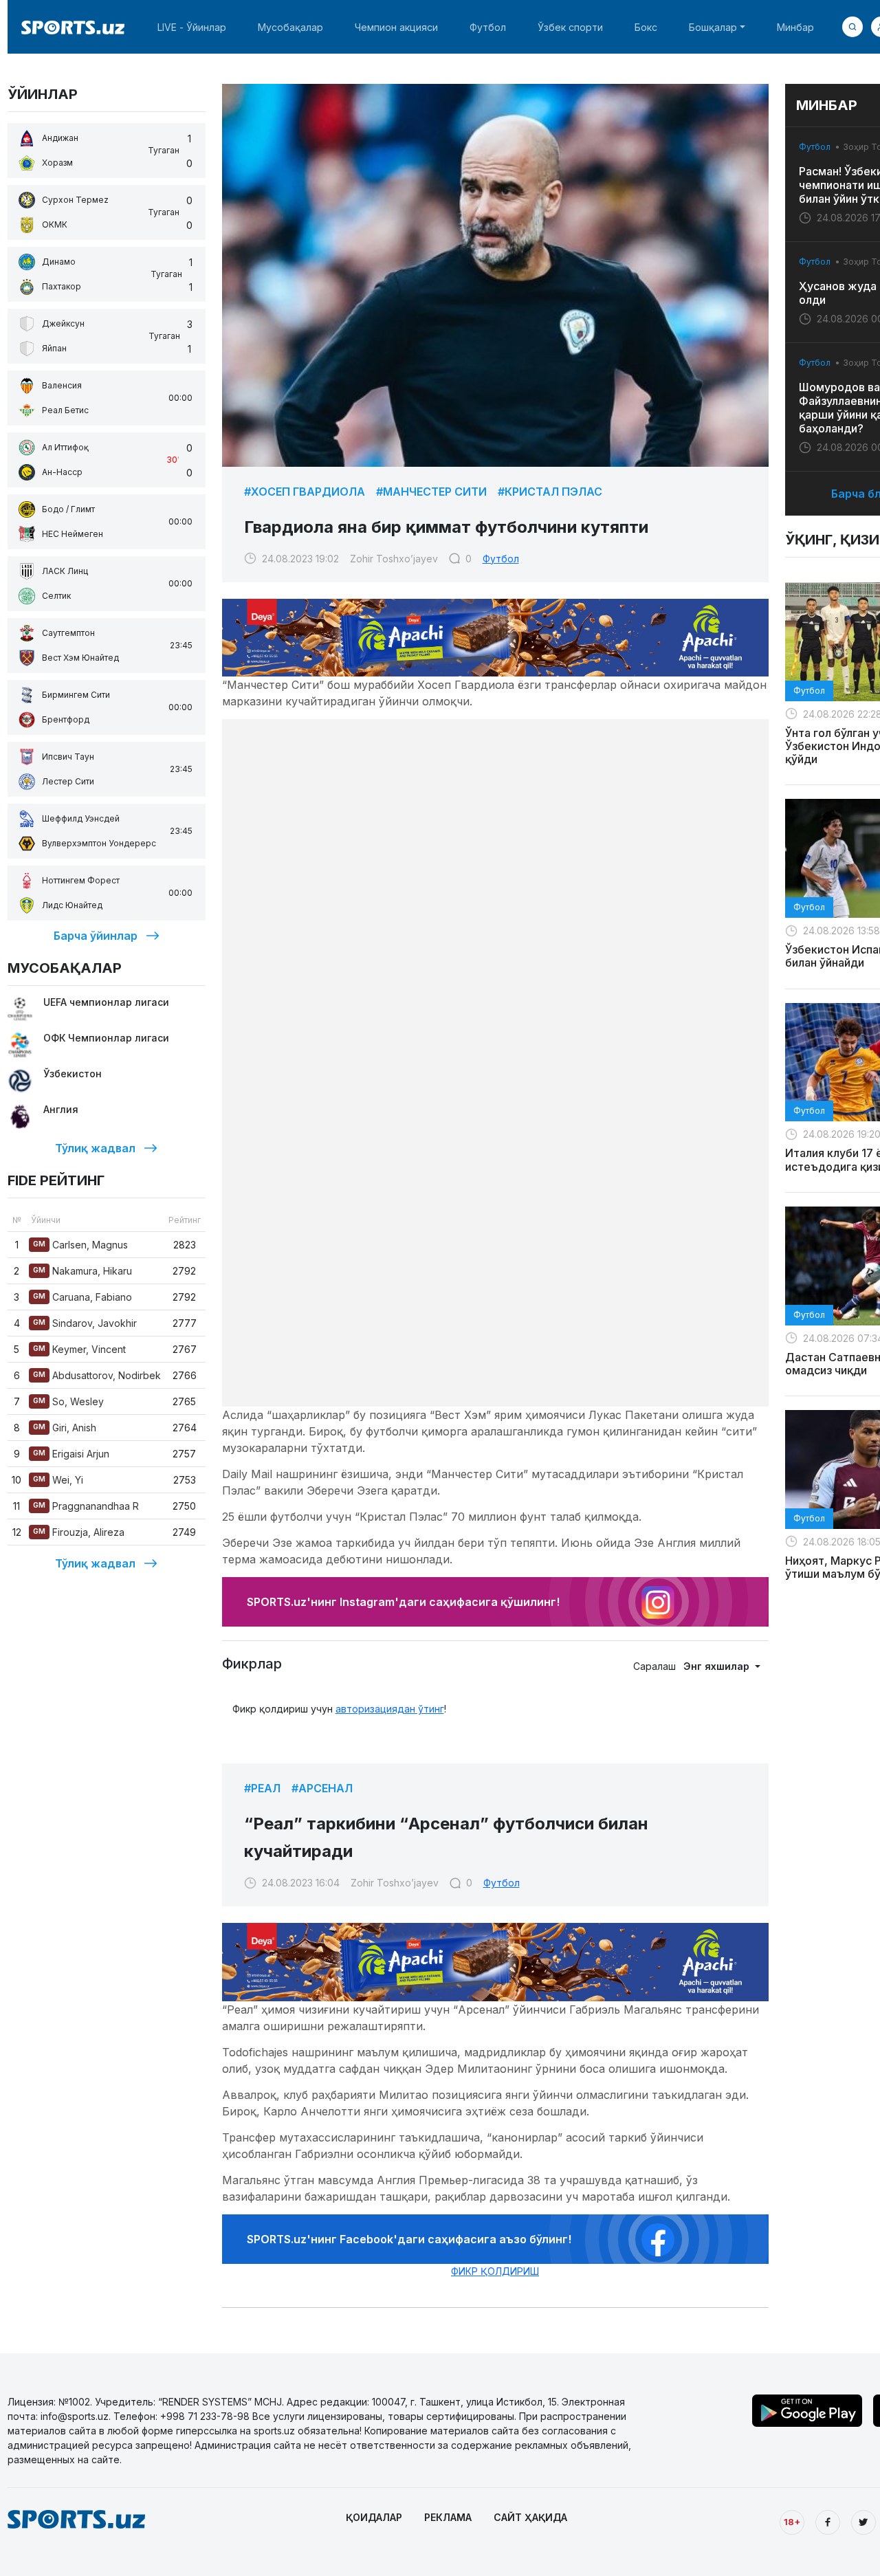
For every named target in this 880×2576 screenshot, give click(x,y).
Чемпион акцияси (396, 27)
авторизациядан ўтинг (390, 1709)
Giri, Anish (65, 1428)
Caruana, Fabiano (82, 1297)
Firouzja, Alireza (79, 1532)
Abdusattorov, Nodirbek (97, 1375)
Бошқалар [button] (713, 27)
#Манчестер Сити (431, 492)
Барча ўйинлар (96, 936)
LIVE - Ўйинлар (192, 27)
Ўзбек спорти (570, 27)
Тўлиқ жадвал (95, 1148)
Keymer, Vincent (79, 1349)
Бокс (646, 27)
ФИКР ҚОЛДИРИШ (495, 2271)
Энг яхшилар (718, 1666)
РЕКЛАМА (448, 2517)
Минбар (795, 27)
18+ (792, 2522)
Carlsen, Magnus (80, 1245)
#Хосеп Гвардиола (305, 492)
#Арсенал (322, 1788)
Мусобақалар (290, 27)
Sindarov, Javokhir (85, 1323)
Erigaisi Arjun (71, 1454)
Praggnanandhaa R (86, 1506)
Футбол (488, 27)
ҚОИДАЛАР (374, 2517)
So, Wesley (68, 1401)
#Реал (262, 1788)
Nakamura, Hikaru (82, 1271)
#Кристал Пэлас (550, 492)
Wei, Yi (58, 1480)
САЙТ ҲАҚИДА (530, 2517)
